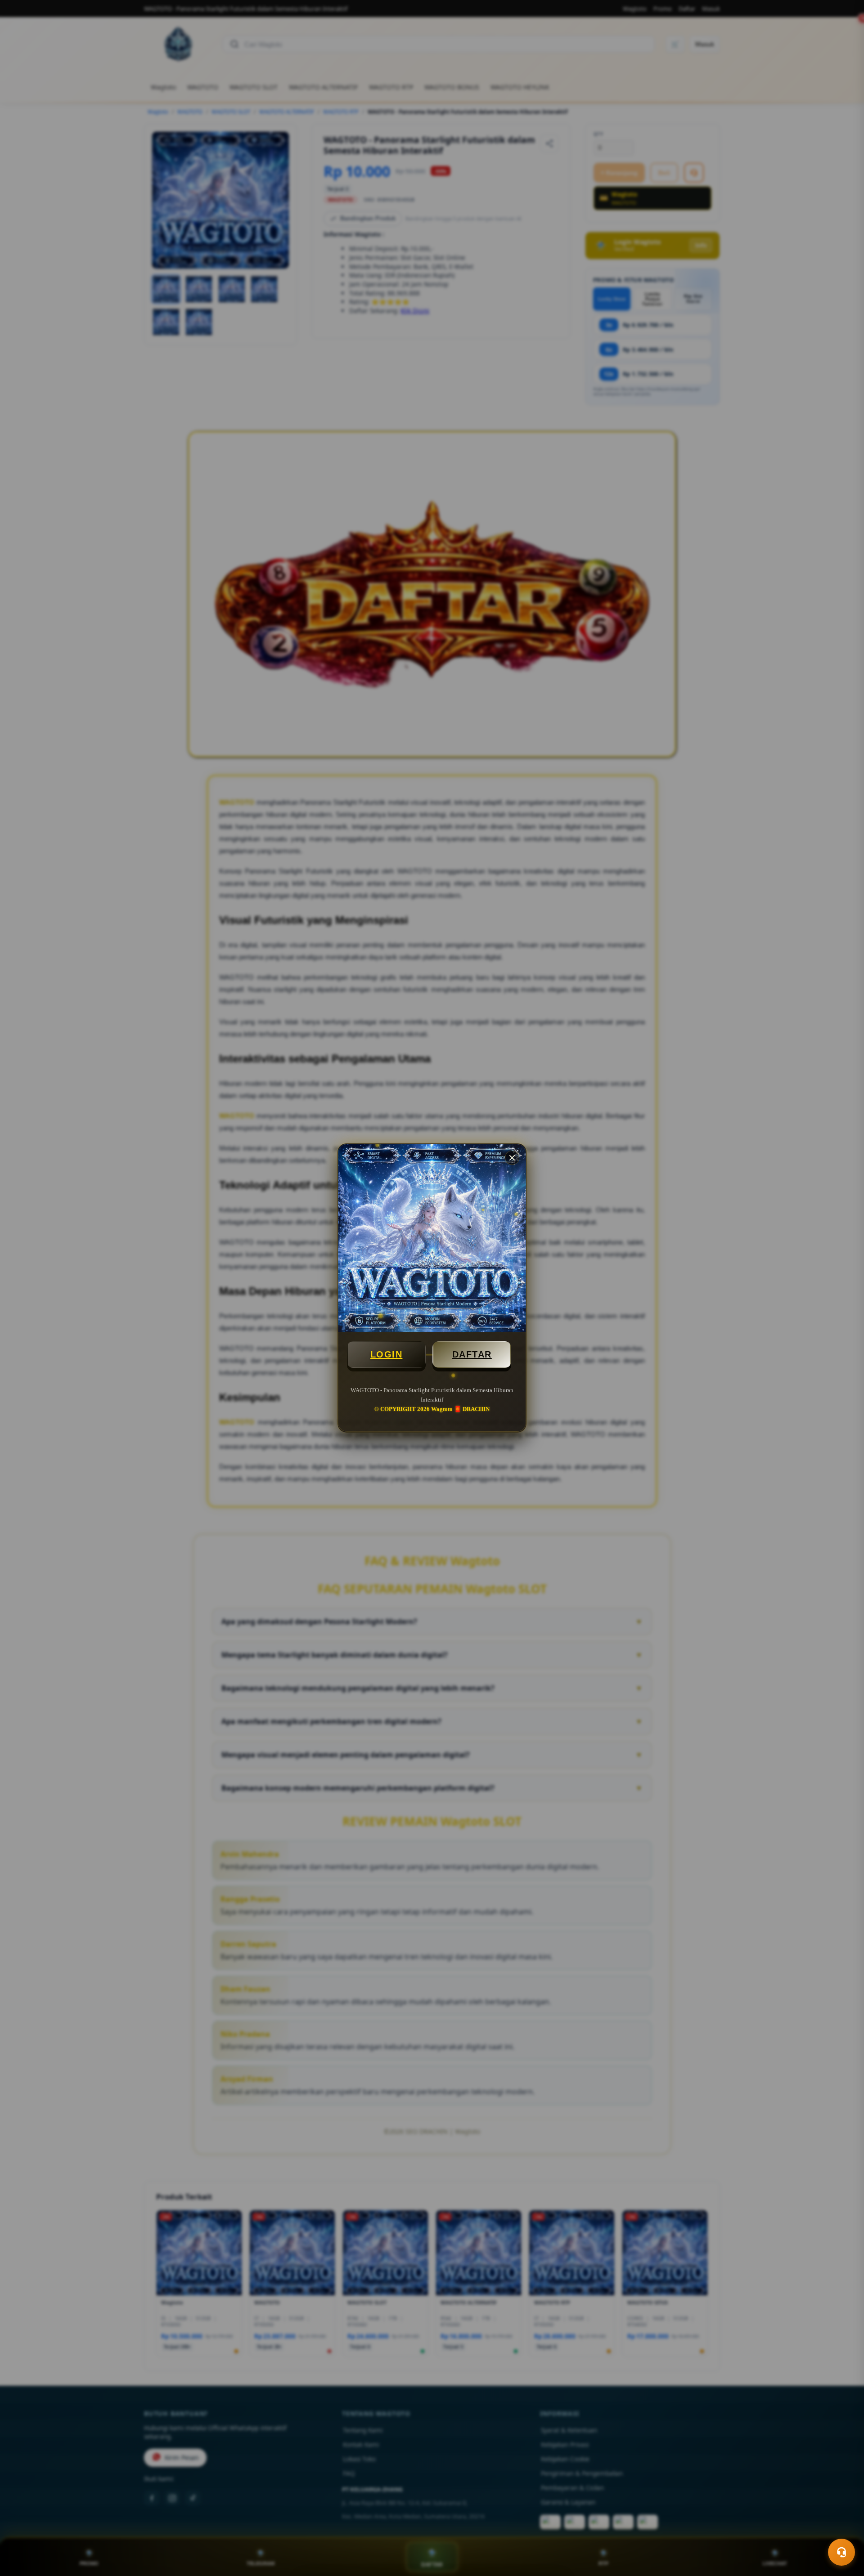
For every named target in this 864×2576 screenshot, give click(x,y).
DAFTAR (472, 1354)
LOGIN (387, 1354)
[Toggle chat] (841, 2552)
